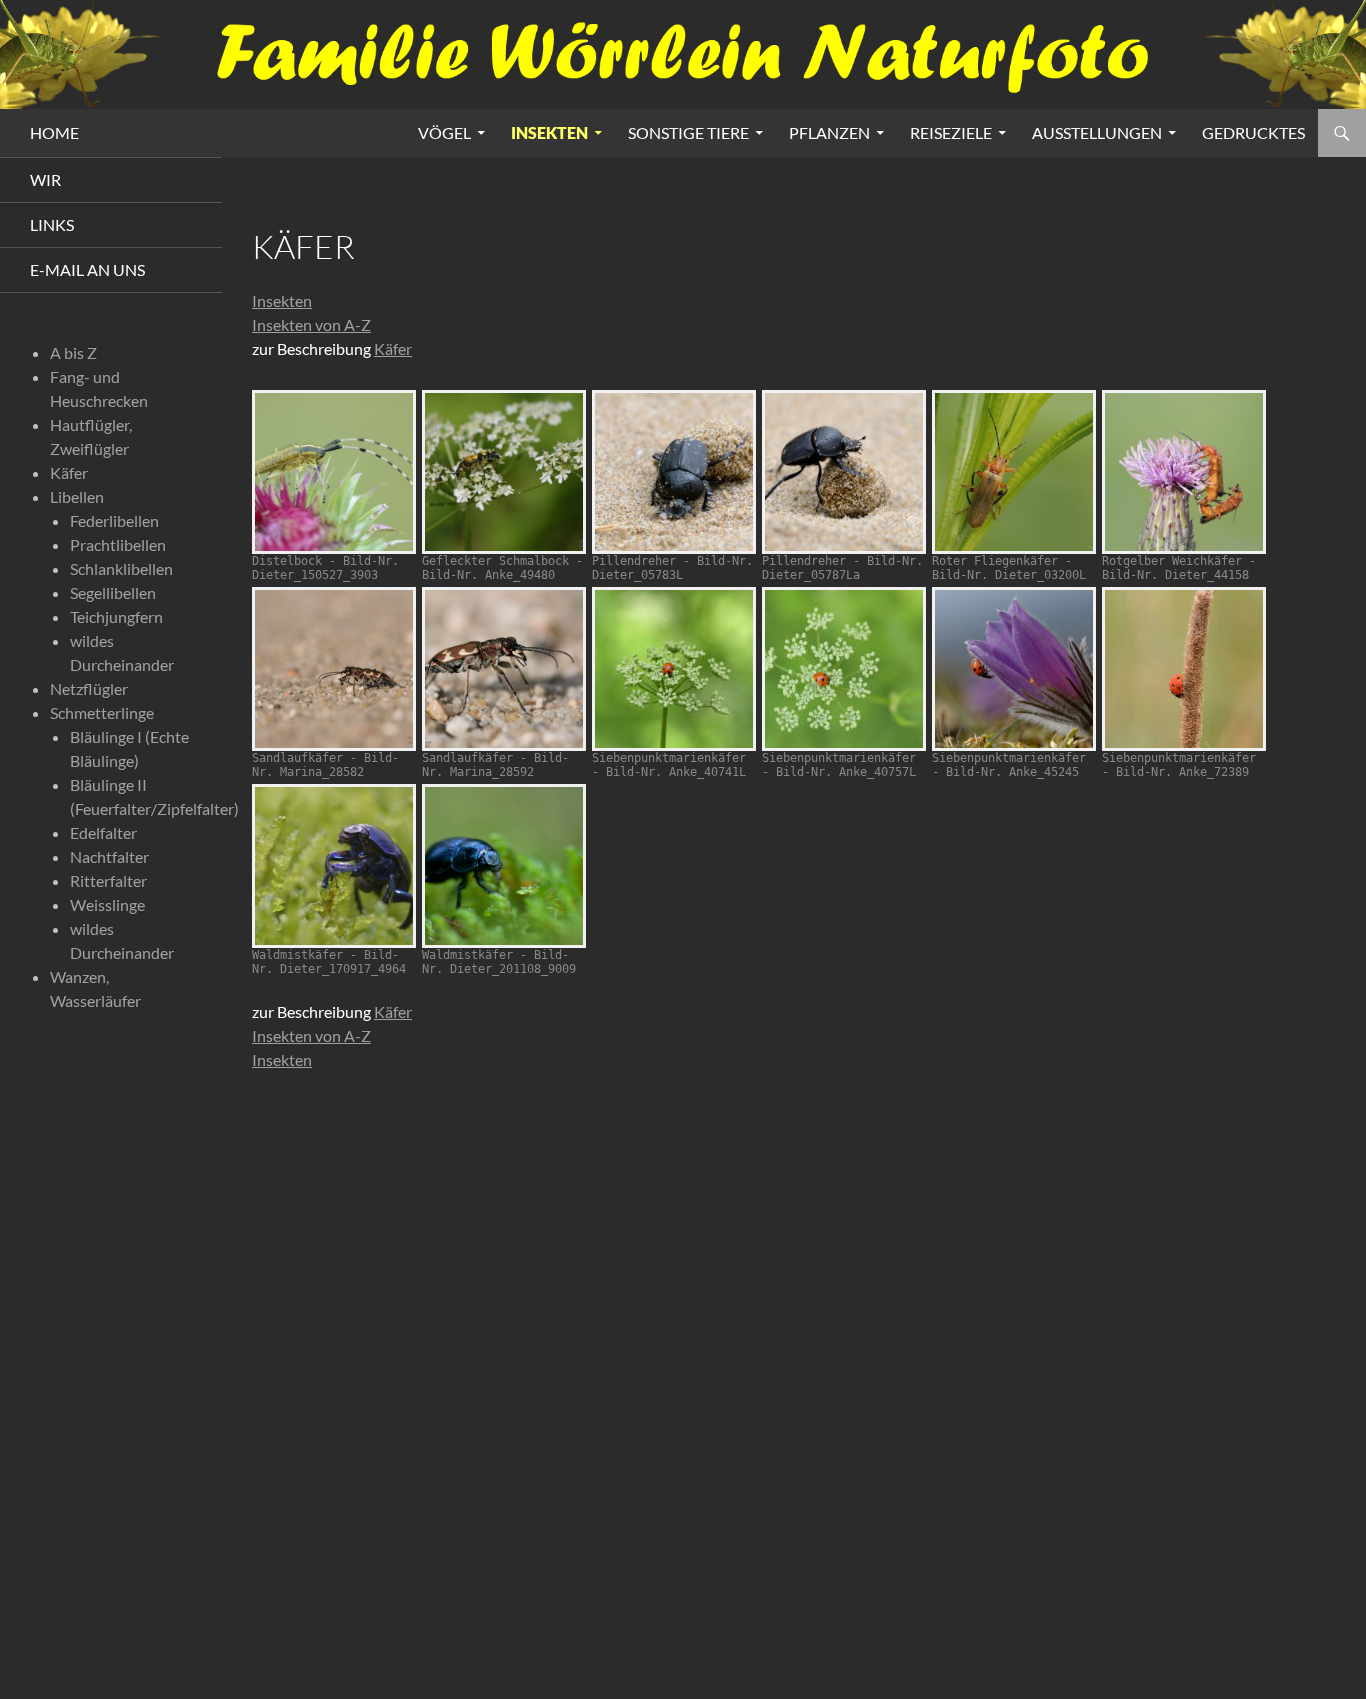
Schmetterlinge (102, 712)
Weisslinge (107, 904)
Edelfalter (103, 832)
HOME (54, 132)
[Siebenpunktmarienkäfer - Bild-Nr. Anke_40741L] (674, 669)
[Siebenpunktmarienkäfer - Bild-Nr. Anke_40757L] (844, 669)
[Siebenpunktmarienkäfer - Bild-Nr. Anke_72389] (1184, 669)
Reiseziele (951, 132)
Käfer (393, 348)
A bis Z (73, 352)
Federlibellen (114, 520)
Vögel (444, 132)
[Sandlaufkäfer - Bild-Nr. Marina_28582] (334, 669)
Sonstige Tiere (688, 132)
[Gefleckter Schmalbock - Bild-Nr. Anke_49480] (504, 472)
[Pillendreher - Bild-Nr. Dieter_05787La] (844, 472)
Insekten (549, 132)
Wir (45, 179)
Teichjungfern (116, 616)
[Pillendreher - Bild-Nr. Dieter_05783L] (674, 472)
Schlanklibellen (121, 568)
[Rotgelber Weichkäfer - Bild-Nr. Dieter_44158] (1184, 472)
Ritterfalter (108, 880)
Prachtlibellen (118, 544)
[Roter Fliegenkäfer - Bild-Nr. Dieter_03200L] (1014, 472)
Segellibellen (113, 592)
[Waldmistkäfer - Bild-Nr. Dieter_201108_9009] (504, 866)
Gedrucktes (1253, 132)
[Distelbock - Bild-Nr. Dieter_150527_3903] (334, 472)
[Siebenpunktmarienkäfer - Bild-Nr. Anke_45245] (1014, 669)
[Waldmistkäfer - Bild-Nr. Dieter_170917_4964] (334, 866)
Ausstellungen (1097, 132)
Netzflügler (89, 688)
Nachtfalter (109, 856)
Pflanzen (829, 132)
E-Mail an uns (87, 269)
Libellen (77, 496)
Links (52, 224)
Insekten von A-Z (311, 324)
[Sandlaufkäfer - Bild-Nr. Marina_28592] (504, 669)
